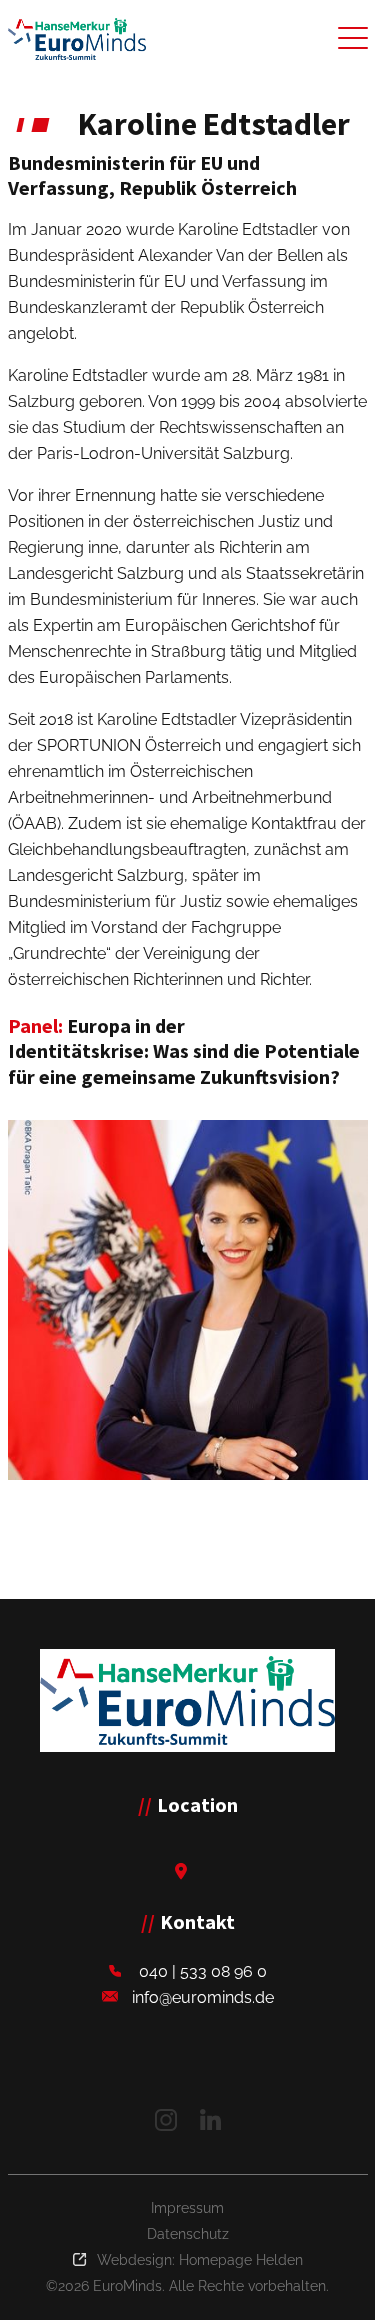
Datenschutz (188, 2234)
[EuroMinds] (187, 1700)
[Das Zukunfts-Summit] (77, 39)
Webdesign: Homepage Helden (200, 2260)
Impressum (187, 2208)
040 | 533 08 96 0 (203, 1971)
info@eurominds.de (203, 1997)
